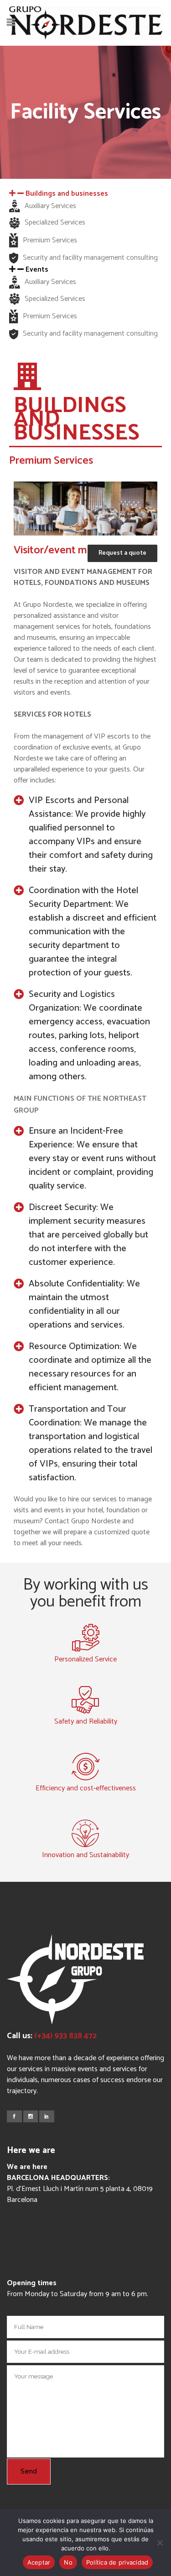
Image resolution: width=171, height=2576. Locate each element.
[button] (85, 194)
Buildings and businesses (67, 194)
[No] (160, 2543)
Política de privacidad (117, 2562)
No (68, 2562)
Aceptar (39, 2562)
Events (37, 270)
